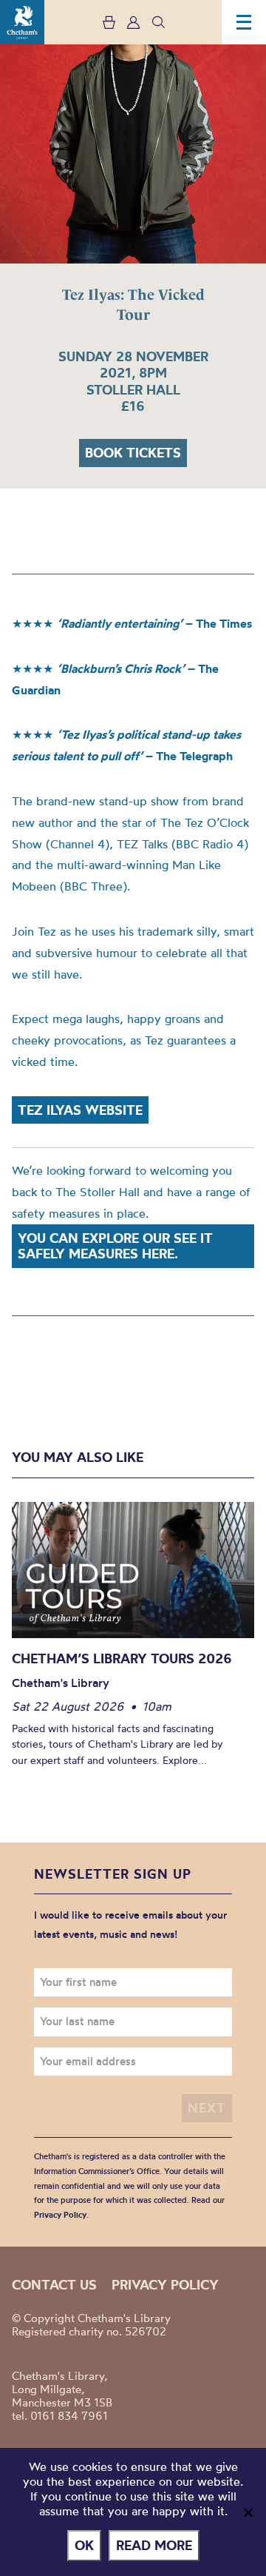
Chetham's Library (22, 22)
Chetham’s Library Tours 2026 (122, 1658)
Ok (84, 2545)
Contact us (54, 2285)
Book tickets (133, 453)
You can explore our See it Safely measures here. (115, 1246)
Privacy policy (165, 2285)
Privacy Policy (60, 2215)
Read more (154, 2545)
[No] (248, 2512)
